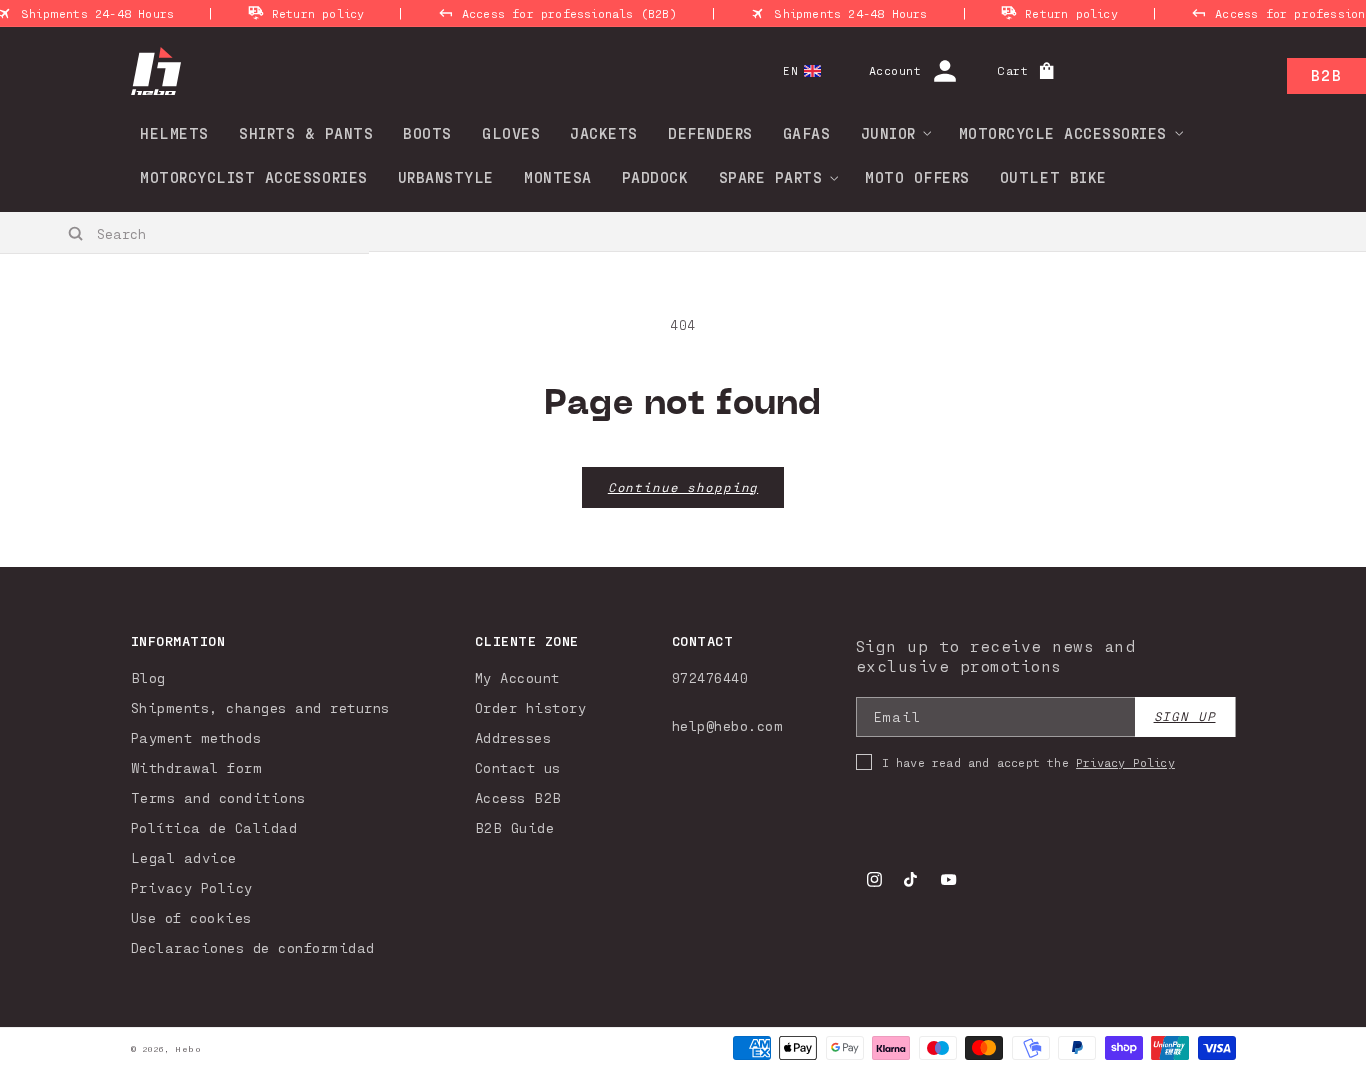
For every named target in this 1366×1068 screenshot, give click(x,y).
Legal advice (184, 857)
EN (790, 70)
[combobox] (185, 233)
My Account (517, 677)
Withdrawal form (197, 767)
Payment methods (196, 737)
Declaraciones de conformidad (253, 947)
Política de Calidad (214, 827)
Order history (531, 707)
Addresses (513, 737)
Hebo (188, 1049)
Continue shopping (683, 487)
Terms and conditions (218, 797)
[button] (890, 133)
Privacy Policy (192, 887)
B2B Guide (515, 827)
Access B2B (518, 797)
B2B (1326, 75)
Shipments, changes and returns (260, 707)
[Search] (76, 234)
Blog (148, 677)
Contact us (518, 767)
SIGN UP (1185, 716)
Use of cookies (191, 917)
